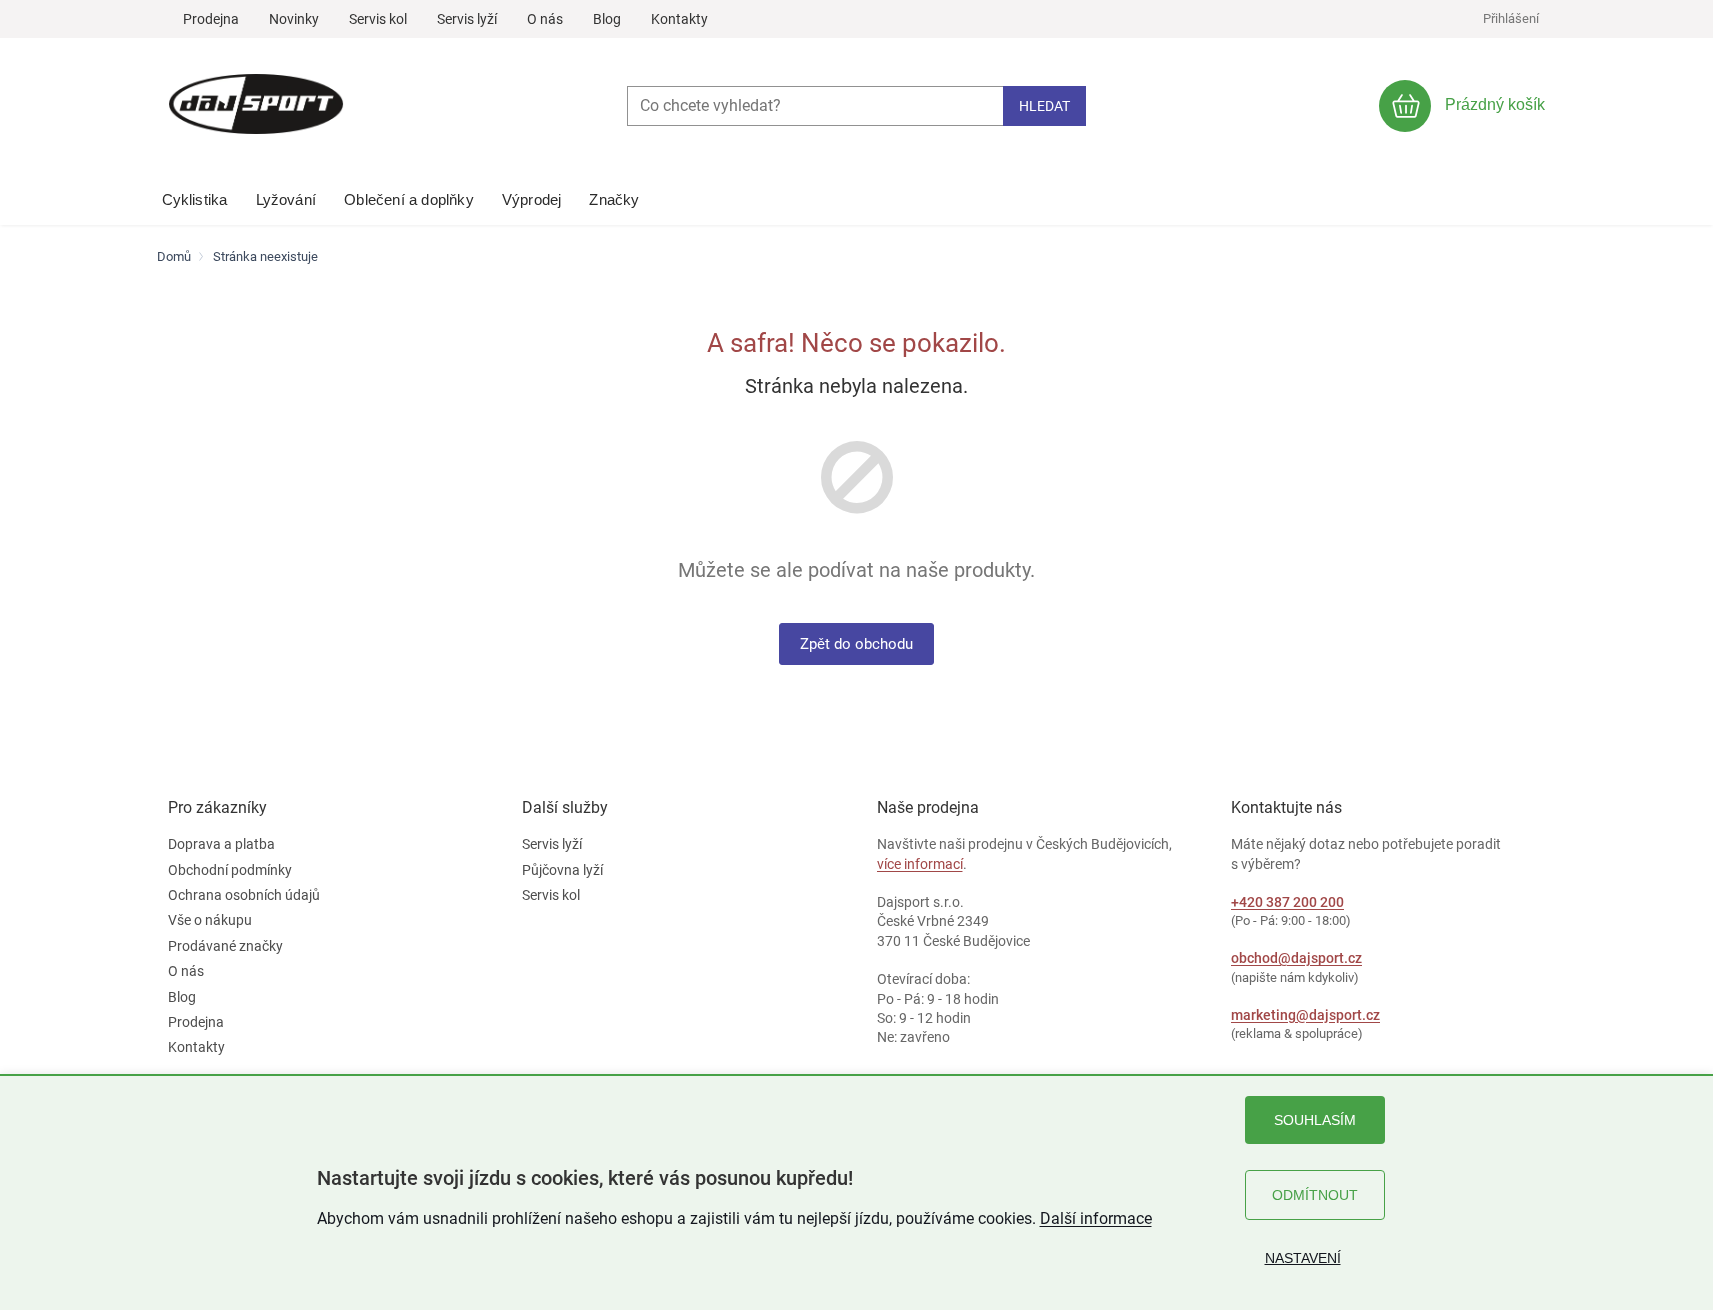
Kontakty (679, 19)
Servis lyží (467, 19)
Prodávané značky (225, 946)
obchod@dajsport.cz (1296, 958)
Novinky (294, 19)
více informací (920, 864)
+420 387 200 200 (1287, 902)
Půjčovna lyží (562, 870)
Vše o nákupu (210, 920)
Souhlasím (1315, 1120)
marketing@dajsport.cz (1305, 1015)
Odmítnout (1315, 1195)
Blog (607, 19)
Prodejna (211, 19)
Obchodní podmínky (230, 870)
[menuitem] (195, 195)
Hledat (1044, 106)
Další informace (1096, 1218)
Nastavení (1303, 1258)
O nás (545, 19)
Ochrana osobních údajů (244, 895)
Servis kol (378, 19)
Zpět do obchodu (856, 644)
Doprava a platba (221, 844)
